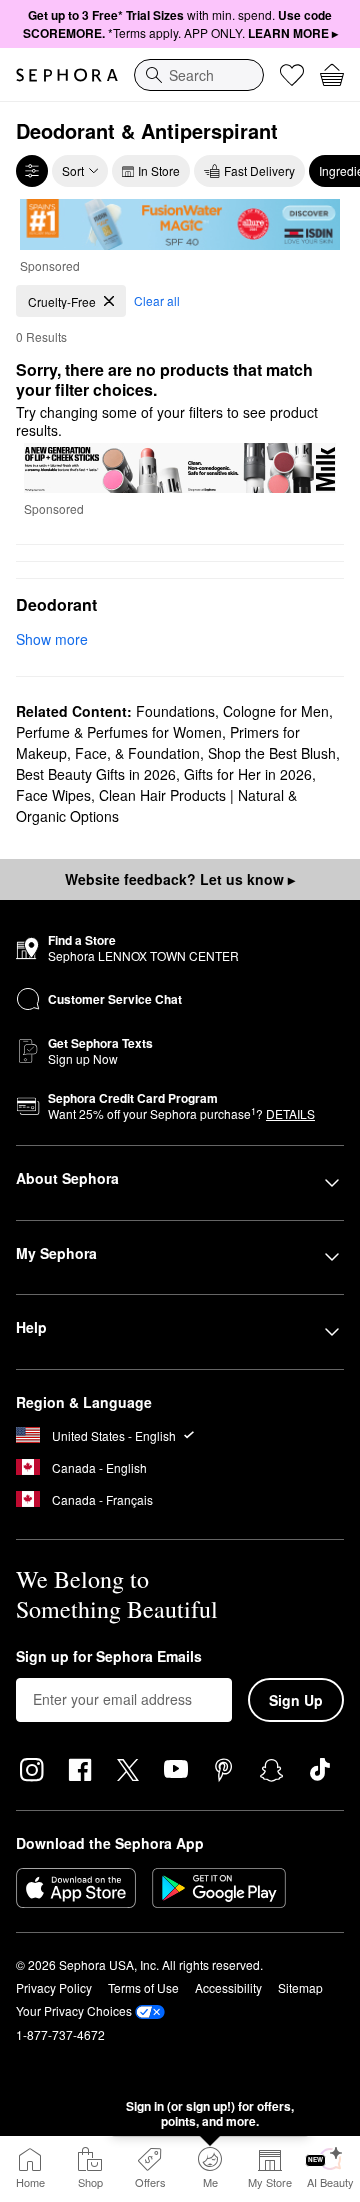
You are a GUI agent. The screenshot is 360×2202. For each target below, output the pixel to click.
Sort (73, 170)
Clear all (157, 300)
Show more (52, 639)
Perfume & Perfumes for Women (119, 732)
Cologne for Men (276, 711)
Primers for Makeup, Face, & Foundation (158, 742)
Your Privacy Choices (74, 2010)
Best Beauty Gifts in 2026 (96, 774)
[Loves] (292, 75)
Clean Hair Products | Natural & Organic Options (156, 805)
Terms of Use (143, 1987)
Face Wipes (53, 795)
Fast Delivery (259, 170)
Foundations (175, 711)
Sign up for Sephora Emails (109, 1657)
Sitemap (300, 1987)
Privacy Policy (54, 1987)
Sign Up (296, 1700)
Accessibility (228, 1987)
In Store (159, 170)
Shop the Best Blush (272, 753)
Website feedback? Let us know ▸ (180, 879)
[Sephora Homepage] (67, 75)
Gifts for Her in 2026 (248, 774)
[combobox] (199, 75)
